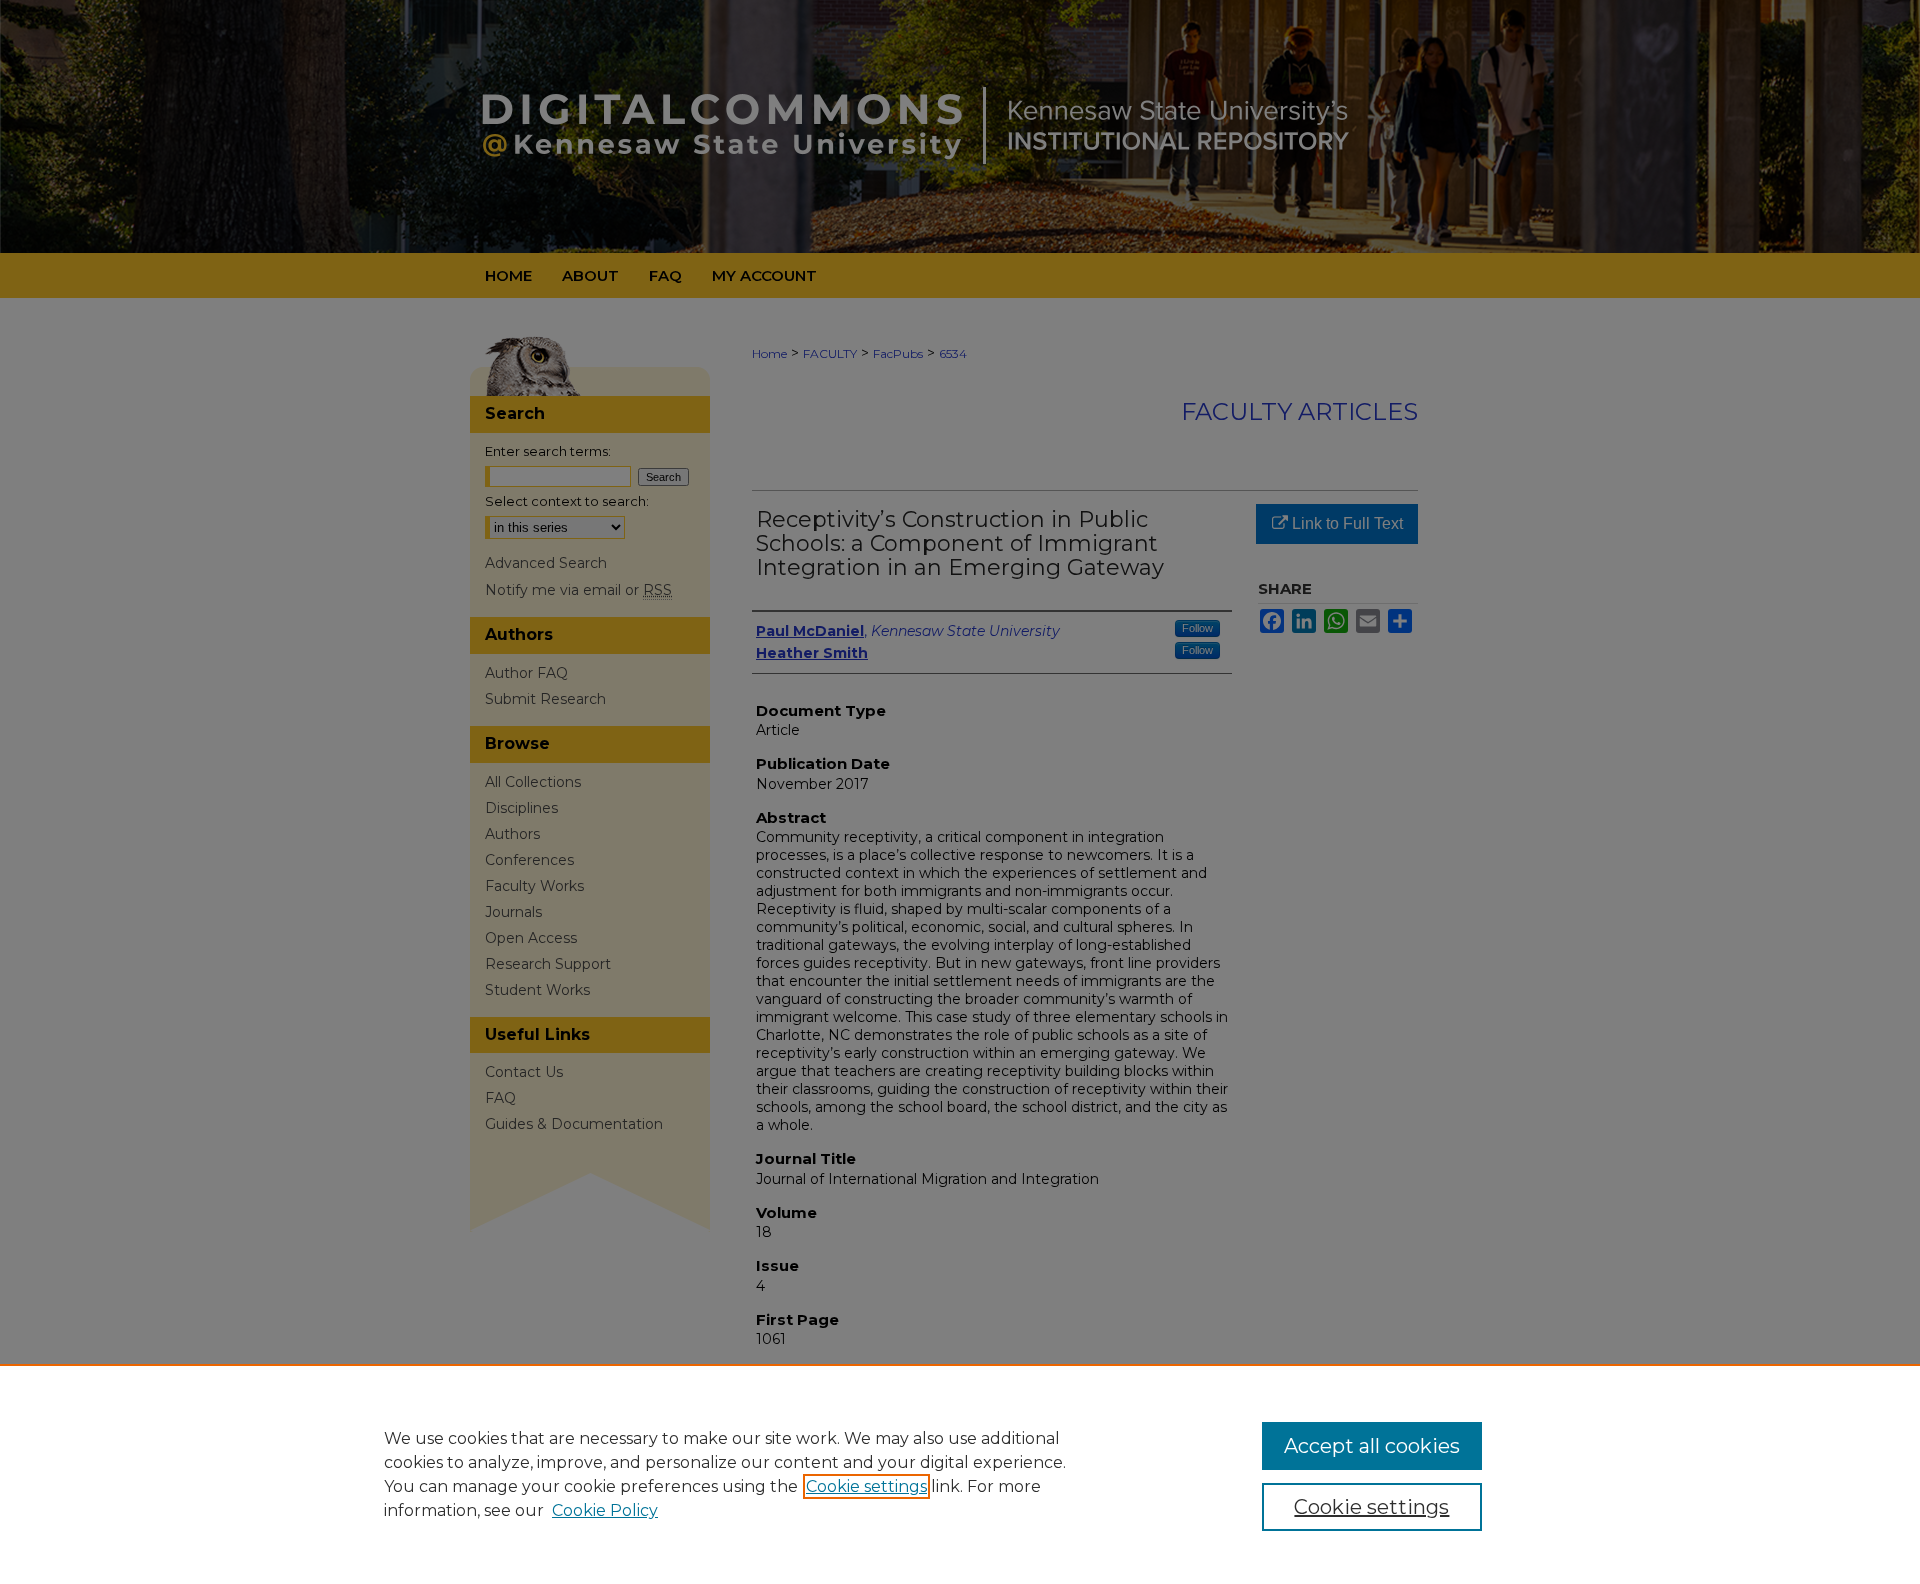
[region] (960, 1474)
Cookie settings (866, 1486)
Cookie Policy (605, 1510)
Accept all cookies (1372, 1446)
